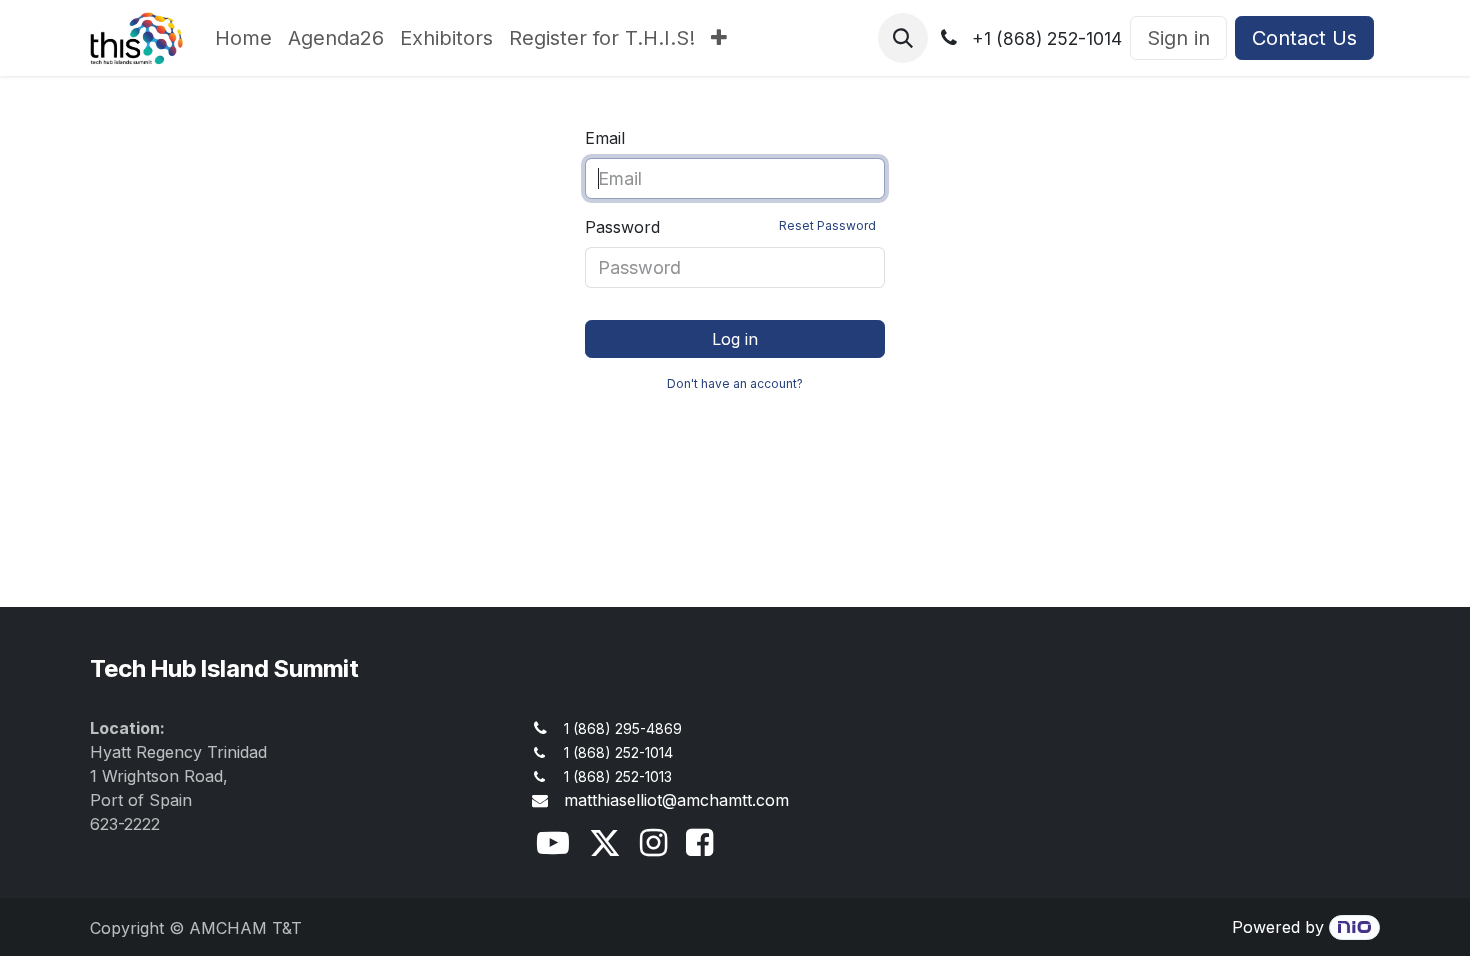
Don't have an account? (735, 383)
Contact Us (1304, 38)
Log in (735, 339)
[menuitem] (243, 38)
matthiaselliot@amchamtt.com (676, 800)
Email (605, 138)
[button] (903, 38)
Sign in (1178, 38)
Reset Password (827, 225)
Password (730, 227)
